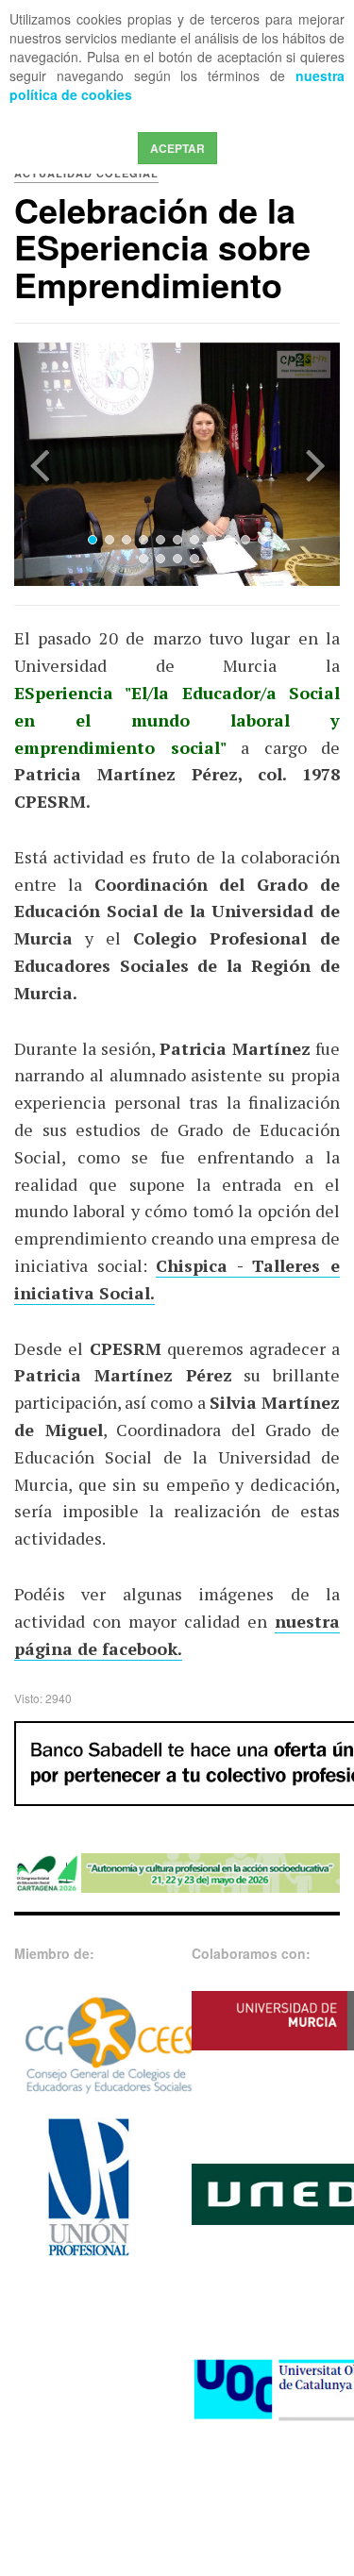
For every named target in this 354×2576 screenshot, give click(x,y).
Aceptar (177, 148)
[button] (39, 465)
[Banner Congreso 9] (177, 1871)
